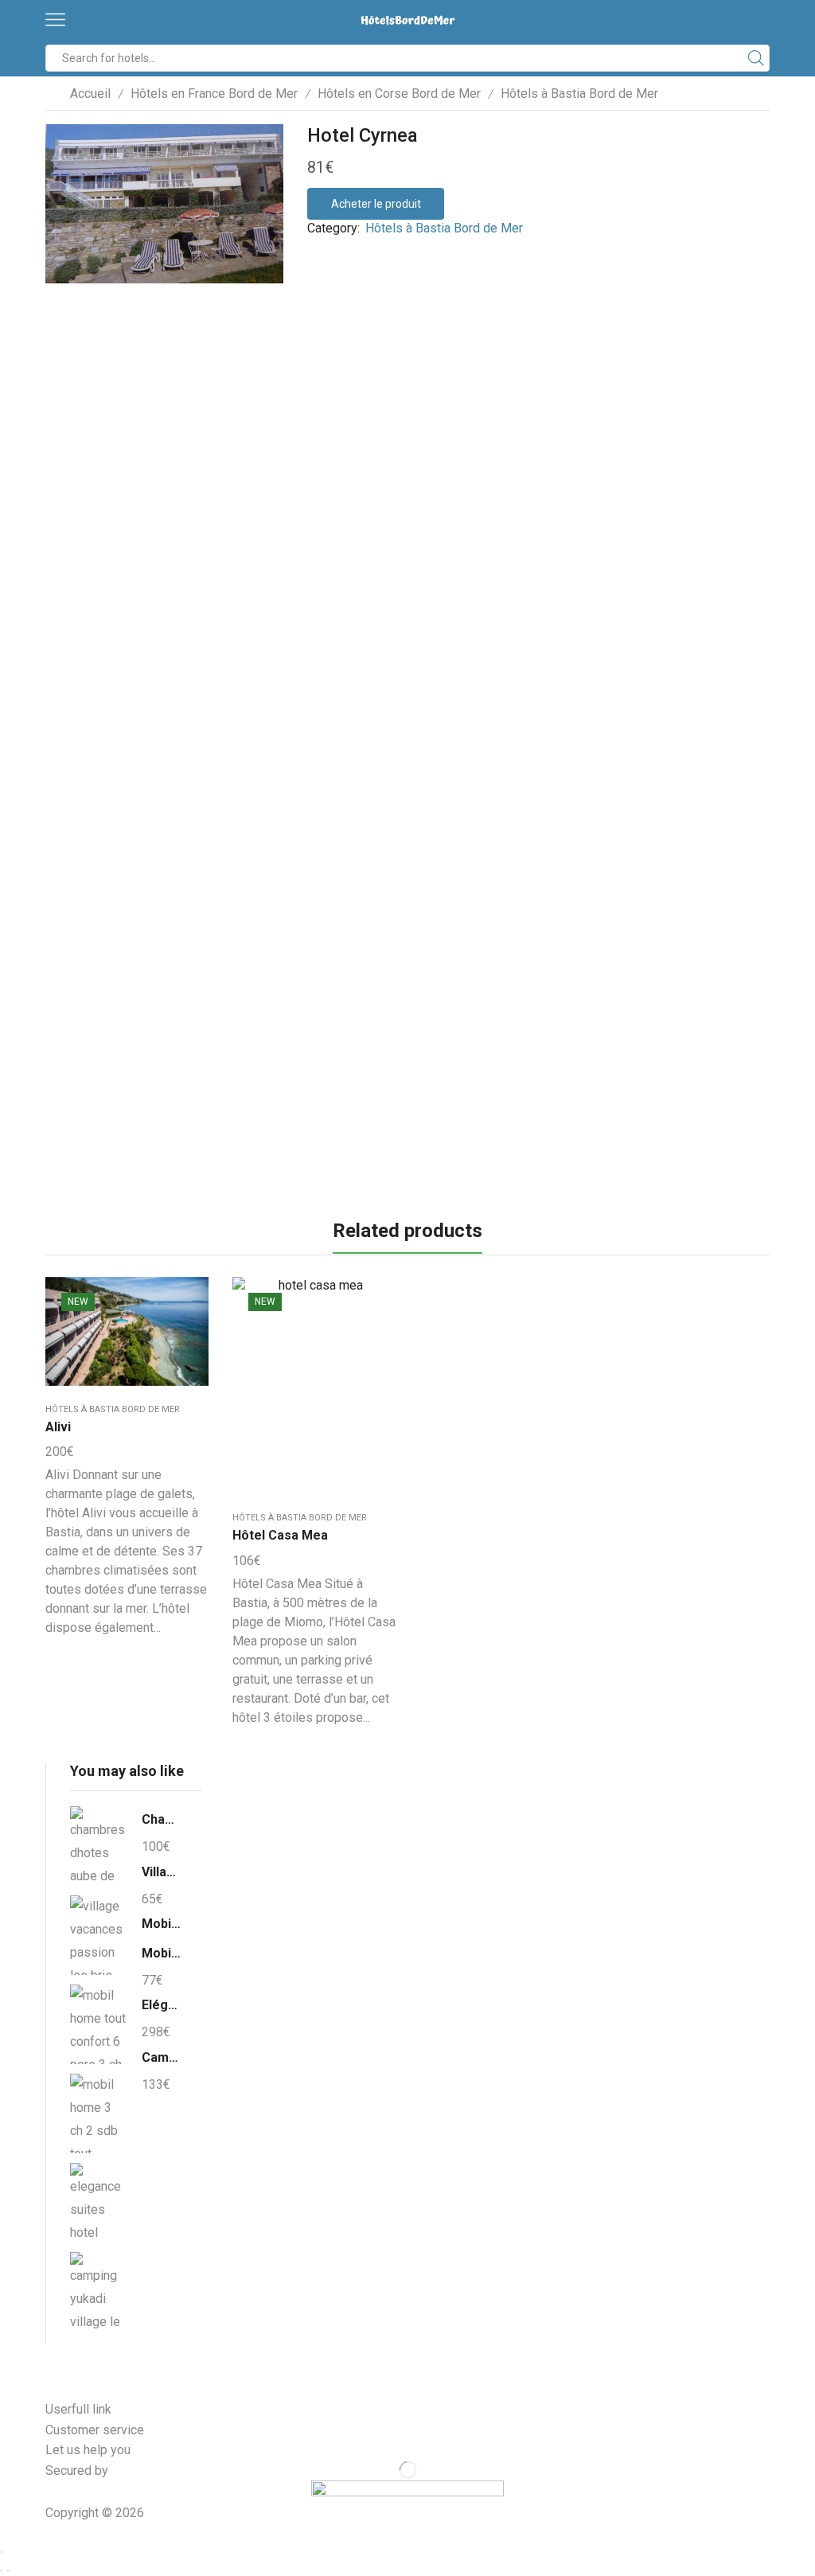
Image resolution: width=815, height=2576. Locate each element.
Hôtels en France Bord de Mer (214, 94)
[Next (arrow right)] (8, 2570)
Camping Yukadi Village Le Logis (162, 2057)
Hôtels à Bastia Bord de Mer (579, 94)
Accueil (90, 94)
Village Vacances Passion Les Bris (162, 1872)
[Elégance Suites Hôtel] (98, 2203)
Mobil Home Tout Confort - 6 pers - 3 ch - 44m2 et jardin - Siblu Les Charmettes (162, 1924)
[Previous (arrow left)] (2, 2570)
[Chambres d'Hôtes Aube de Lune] (98, 1848)
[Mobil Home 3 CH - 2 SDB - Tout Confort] (98, 2113)
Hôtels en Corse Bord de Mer (399, 94)
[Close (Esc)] (2, 2552)
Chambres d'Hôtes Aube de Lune (162, 1819)
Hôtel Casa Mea (280, 1535)
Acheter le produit (376, 204)
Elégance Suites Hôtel (162, 2005)
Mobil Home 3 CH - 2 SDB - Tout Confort (162, 1953)
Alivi (58, 1427)
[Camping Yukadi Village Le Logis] (98, 2289)
